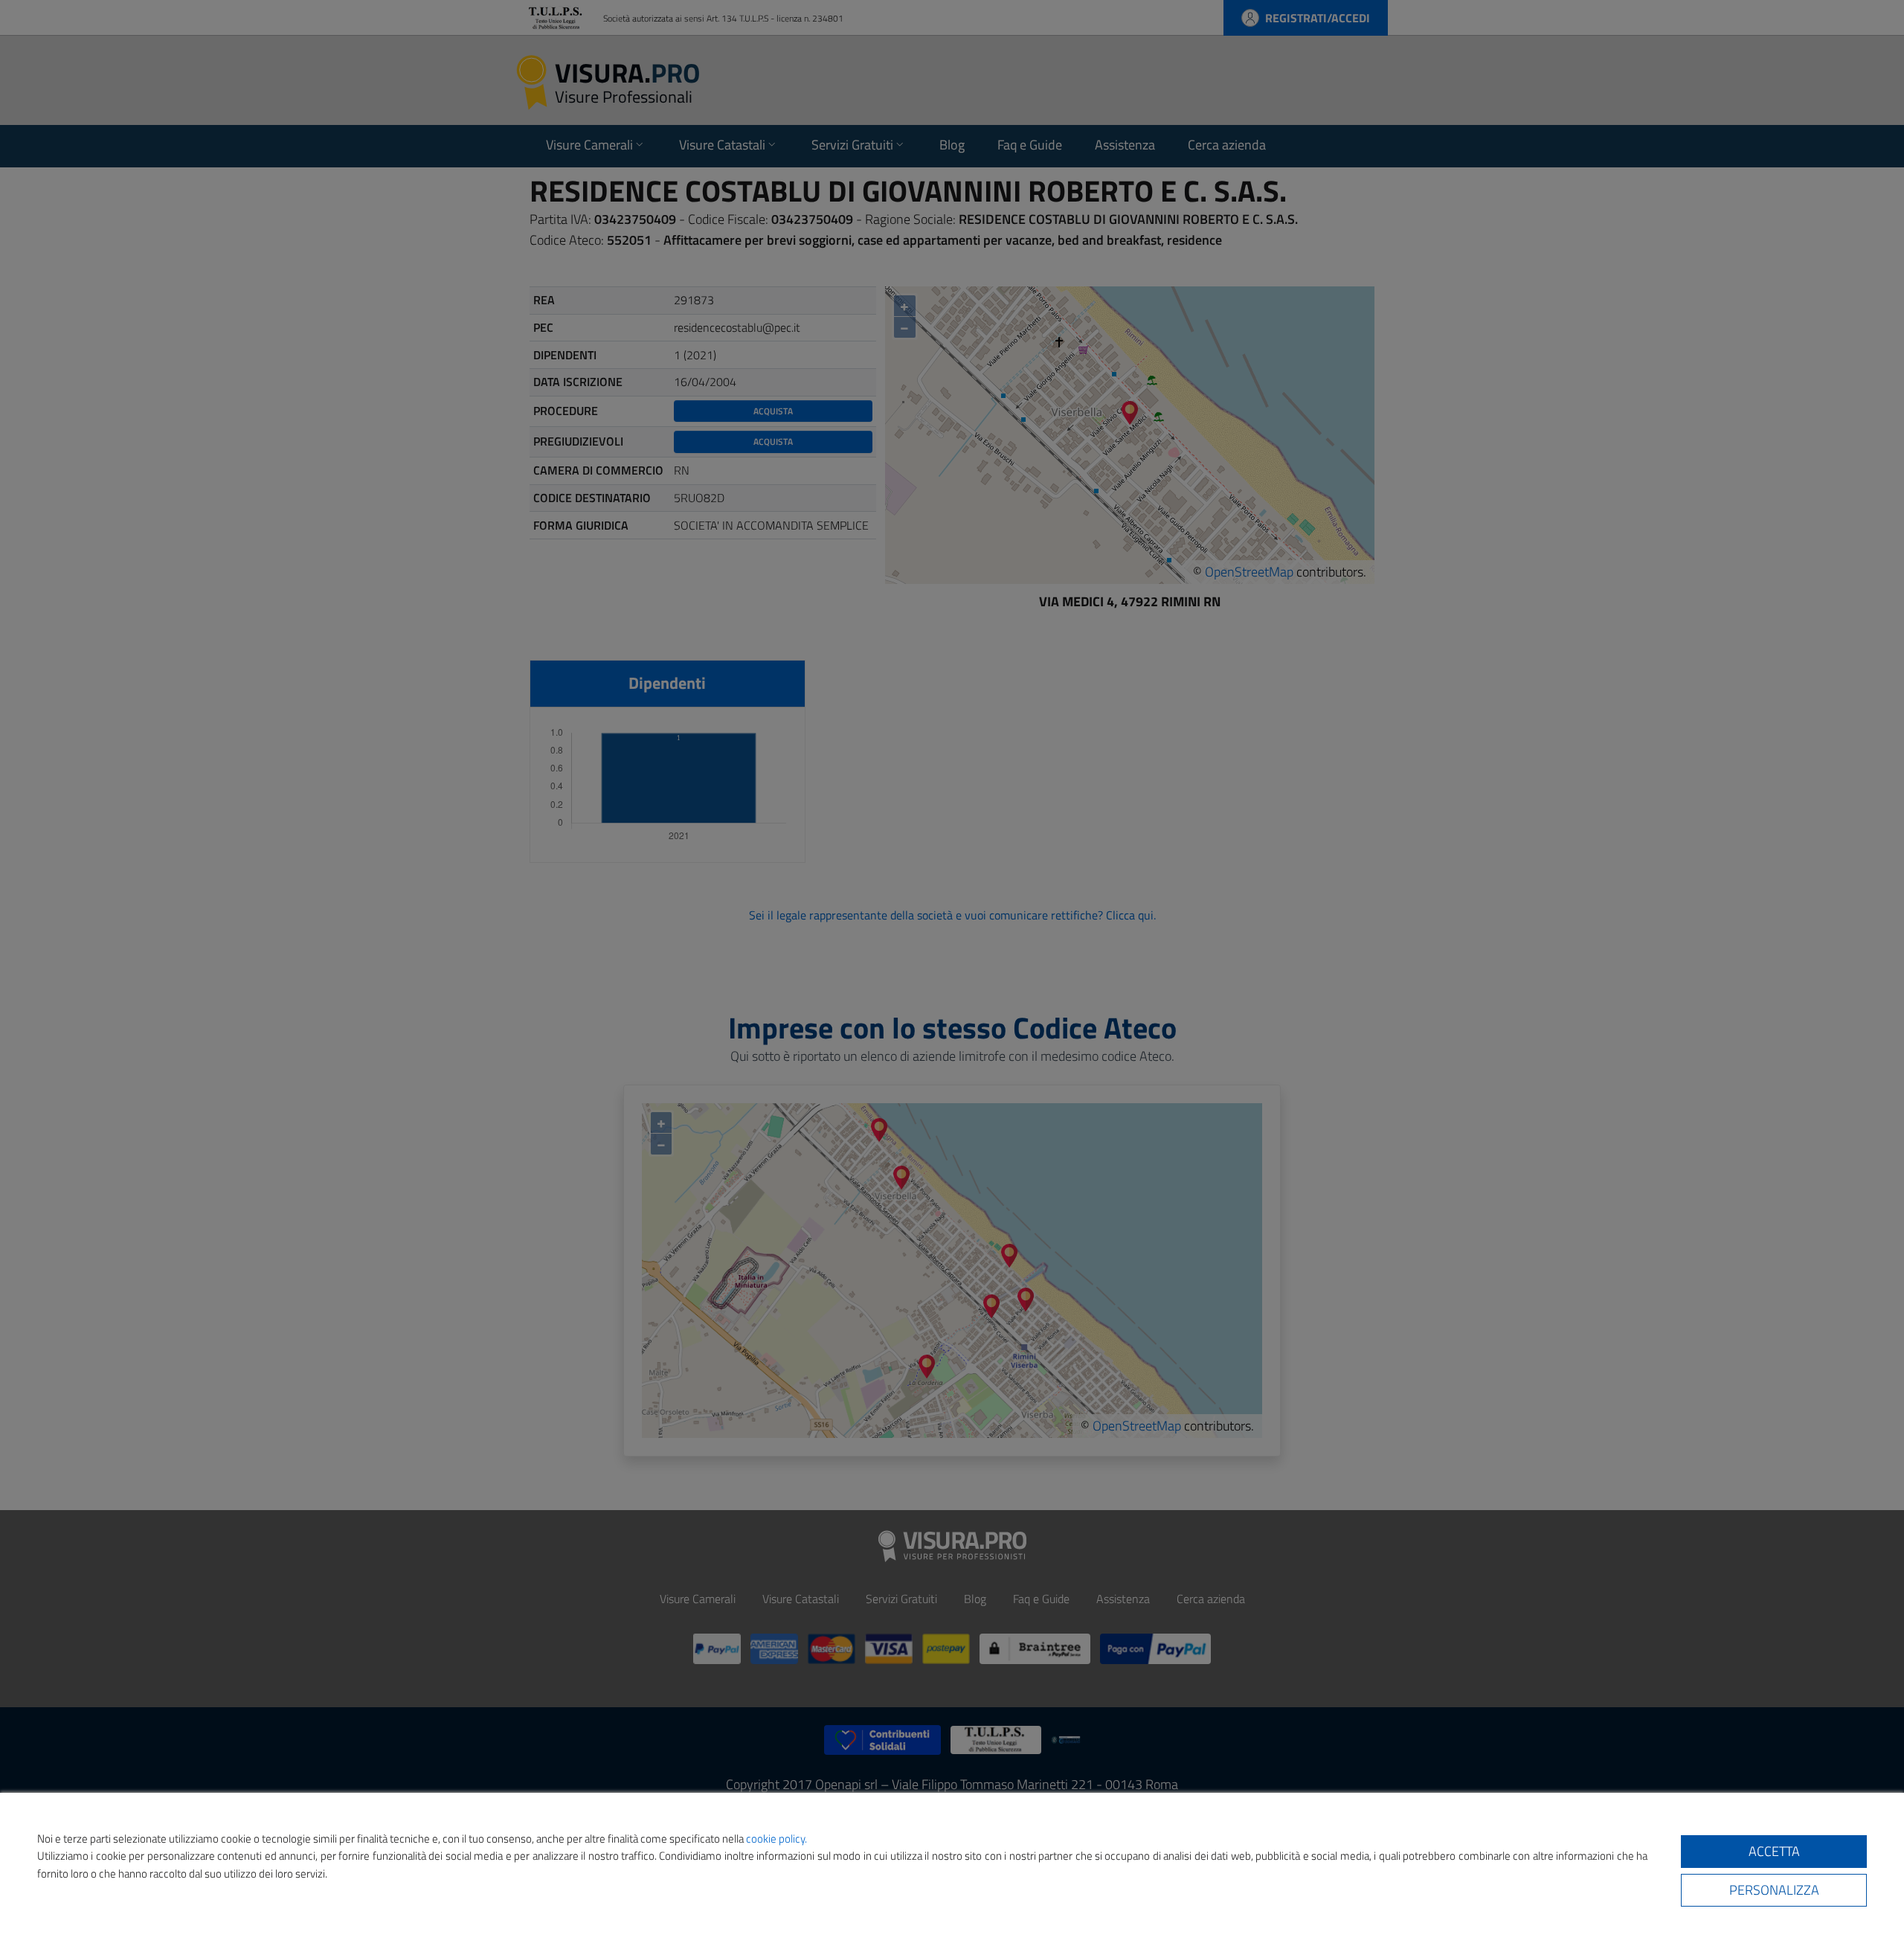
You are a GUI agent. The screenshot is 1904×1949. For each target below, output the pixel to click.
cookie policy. (776, 1839)
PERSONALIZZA (1774, 1890)
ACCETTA (1774, 1851)
